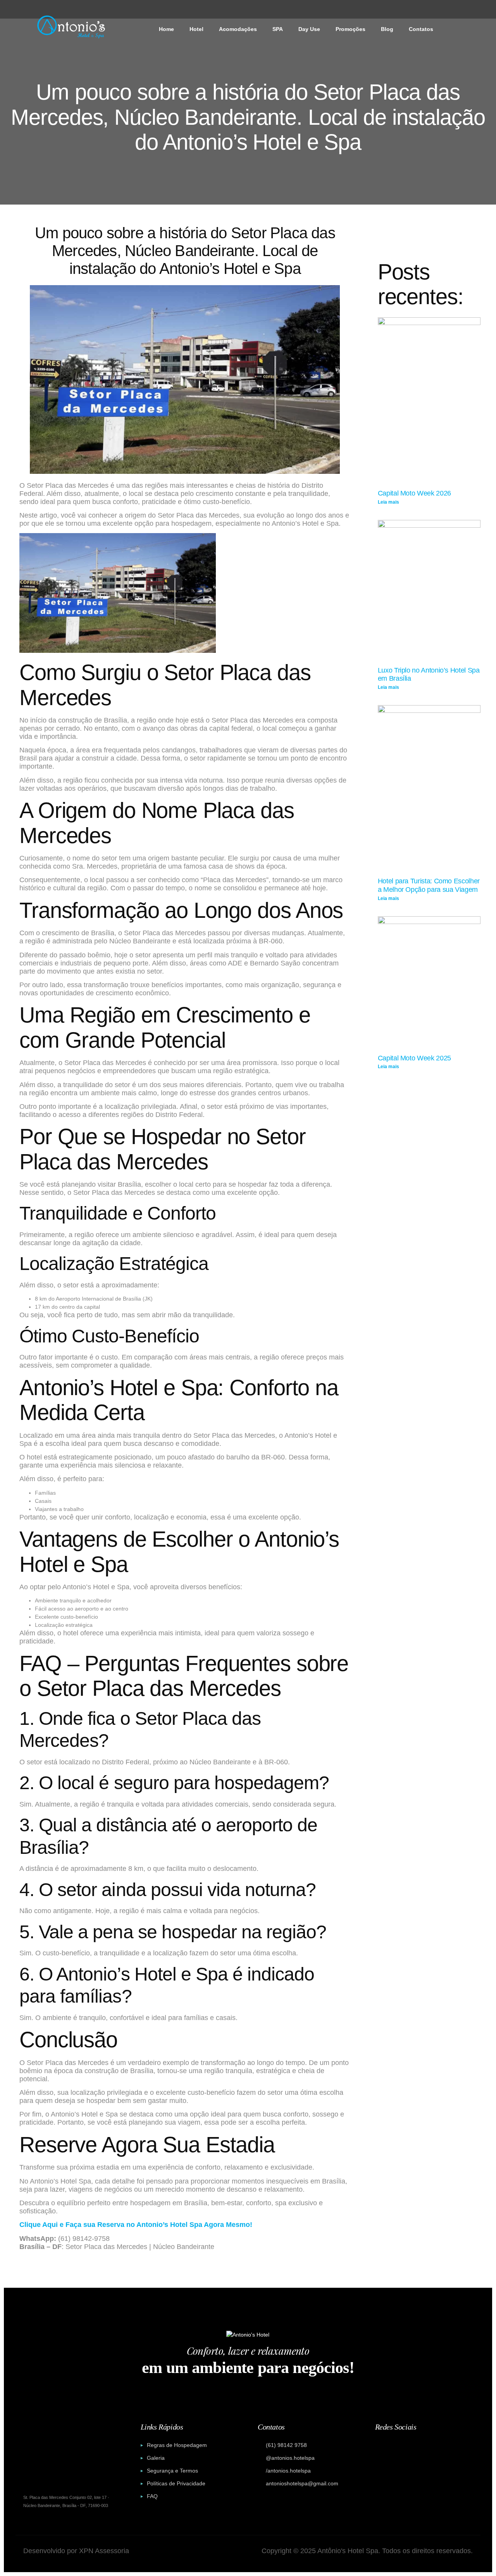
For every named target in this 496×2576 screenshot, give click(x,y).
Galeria (156, 2458)
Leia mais (388, 502)
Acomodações (238, 29)
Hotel (196, 29)
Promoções (350, 29)
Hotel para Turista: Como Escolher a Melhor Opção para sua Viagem (429, 885)
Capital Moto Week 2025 (414, 1058)
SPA (278, 29)
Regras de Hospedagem (177, 2445)
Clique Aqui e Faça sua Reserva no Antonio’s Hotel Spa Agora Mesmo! (136, 2225)
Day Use (309, 29)
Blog (387, 29)
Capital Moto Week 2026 (414, 493)
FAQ (152, 2496)
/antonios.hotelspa (288, 2471)
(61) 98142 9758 (286, 2445)
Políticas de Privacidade (176, 2483)
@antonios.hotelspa (290, 2458)
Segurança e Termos (172, 2471)
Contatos (421, 29)
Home (166, 29)
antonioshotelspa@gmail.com (302, 2483)
